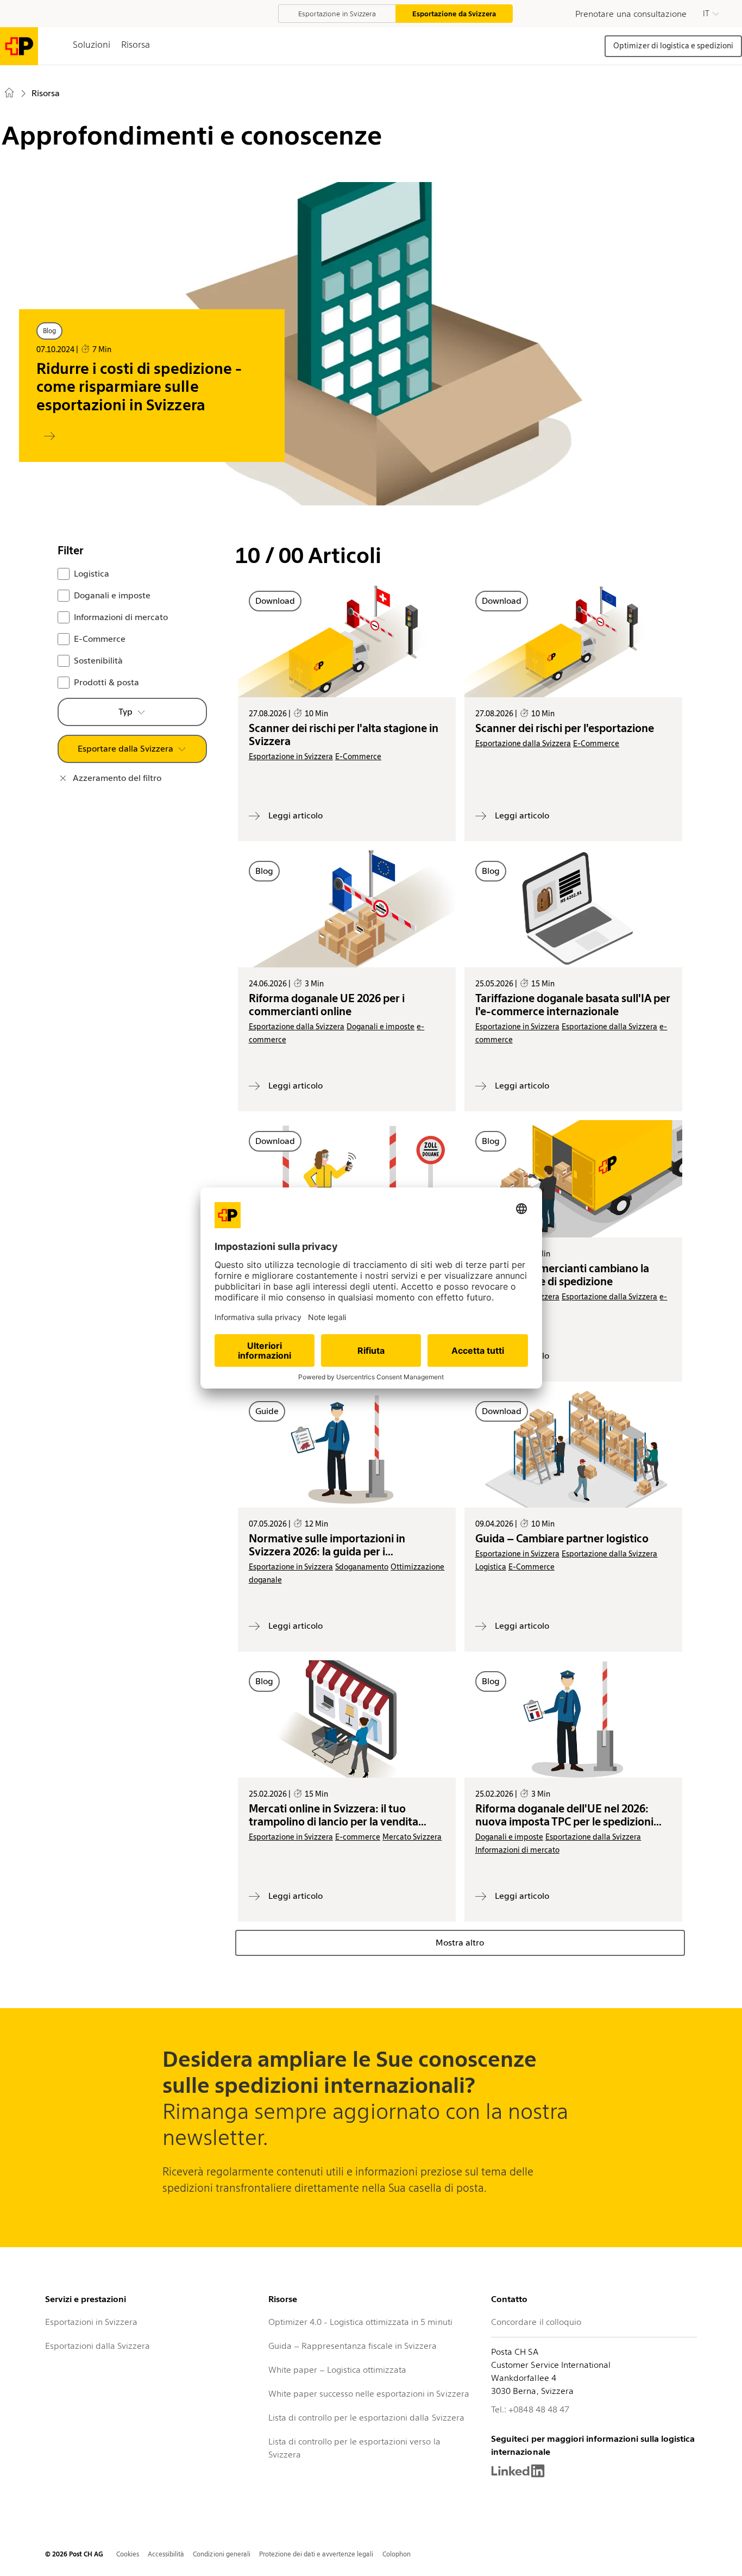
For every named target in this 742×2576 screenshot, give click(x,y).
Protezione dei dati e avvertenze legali (316, 2554)
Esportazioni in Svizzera (91, 2322)
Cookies (128, 2554)
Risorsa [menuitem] (46, 93)
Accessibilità (166, 2554)
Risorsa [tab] (136, 45)
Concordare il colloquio (536, 2322)
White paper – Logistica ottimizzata (338, 2370)
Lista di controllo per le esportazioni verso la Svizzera (354, 2448)
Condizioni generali (221, 2554)
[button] (711, 14)
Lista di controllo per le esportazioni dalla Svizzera (366, 2418)
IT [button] (706, 14)
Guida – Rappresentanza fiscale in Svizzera (353, 2346)
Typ (125, 712)
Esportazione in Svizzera (337, 14)
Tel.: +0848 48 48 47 (530, 2409)
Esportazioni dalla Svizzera (98, 2346)
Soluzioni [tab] (92, 45)
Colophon (397, 2554)
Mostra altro (460, 1943)
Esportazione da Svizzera (454, 14)
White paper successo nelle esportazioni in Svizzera (369, 2394)
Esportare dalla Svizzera (125, 749)
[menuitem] (11, 95)
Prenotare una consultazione (631, 14)
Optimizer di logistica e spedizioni (673, 46)
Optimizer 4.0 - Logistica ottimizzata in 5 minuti (360, 2322)
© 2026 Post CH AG (74, 2554)
